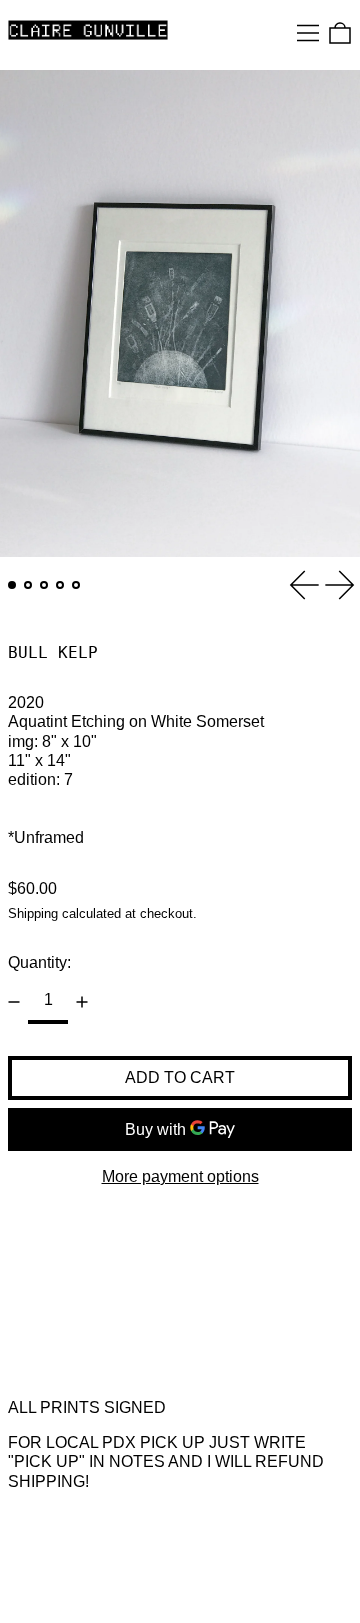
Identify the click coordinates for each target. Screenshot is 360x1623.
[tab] (12, 585)
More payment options (180, 1176)
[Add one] (82, 1002)
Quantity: (39, 962)
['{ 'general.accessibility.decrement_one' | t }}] (14, 1002)
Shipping (33, 913)
